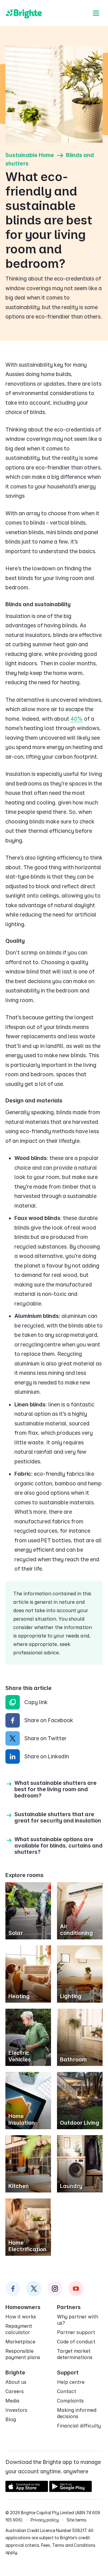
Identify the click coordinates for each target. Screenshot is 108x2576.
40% (77, 719)
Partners (69, 2307)
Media (12, 2401)
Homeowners (23, 2307)
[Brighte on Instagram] (55, 2289)
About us (16, 2382)
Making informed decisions (77, 2413)
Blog (11, 2419)
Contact (67, 2391)
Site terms (76, 2520)
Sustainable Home (30, 155)
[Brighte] (24, 13)
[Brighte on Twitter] (34, 2289)
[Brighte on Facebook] (13, 2289)
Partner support (76, 2332)
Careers (15, 2391)
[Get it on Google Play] (70, 2490)
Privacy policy (45, 2520)
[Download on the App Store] (27, 2490)
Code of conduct (76, 2342)
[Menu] (96, 13)
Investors (16, 2410)
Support (68, 2372)
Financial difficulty (79, 2426)
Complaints (70, 2401)
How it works (21, 2317)
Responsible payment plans (23, 2354)
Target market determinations (75, 2354)
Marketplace (20, 2342)
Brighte (15, 2372)
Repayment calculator (19, 2329)
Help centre (71, 2382)
